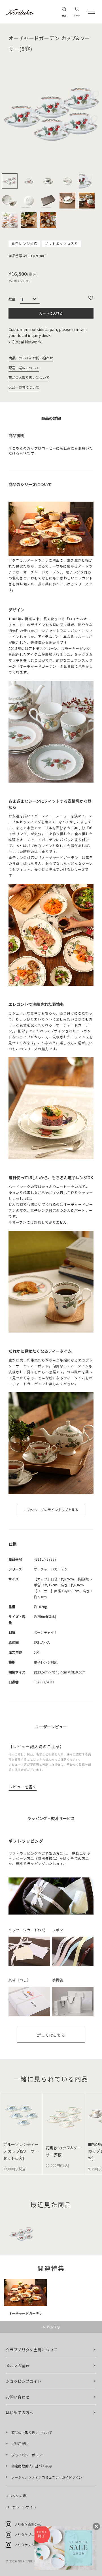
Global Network (27, 342)
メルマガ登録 (18, 2366)
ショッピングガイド (24, 2381)
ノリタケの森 (16, 2496)
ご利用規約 (20, 2443)
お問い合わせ (18, 2397)
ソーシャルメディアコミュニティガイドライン (47, 2477)
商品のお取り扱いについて (29, 377)
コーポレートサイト (21, 2507)
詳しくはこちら (51, 2035)
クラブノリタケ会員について (31, 2350)
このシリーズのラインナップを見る (51, 1510)
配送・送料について (24, 368)
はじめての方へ (20, 2412)
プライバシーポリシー (28, 2455)
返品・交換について (24, 387)
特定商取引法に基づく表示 (32, 2466)
